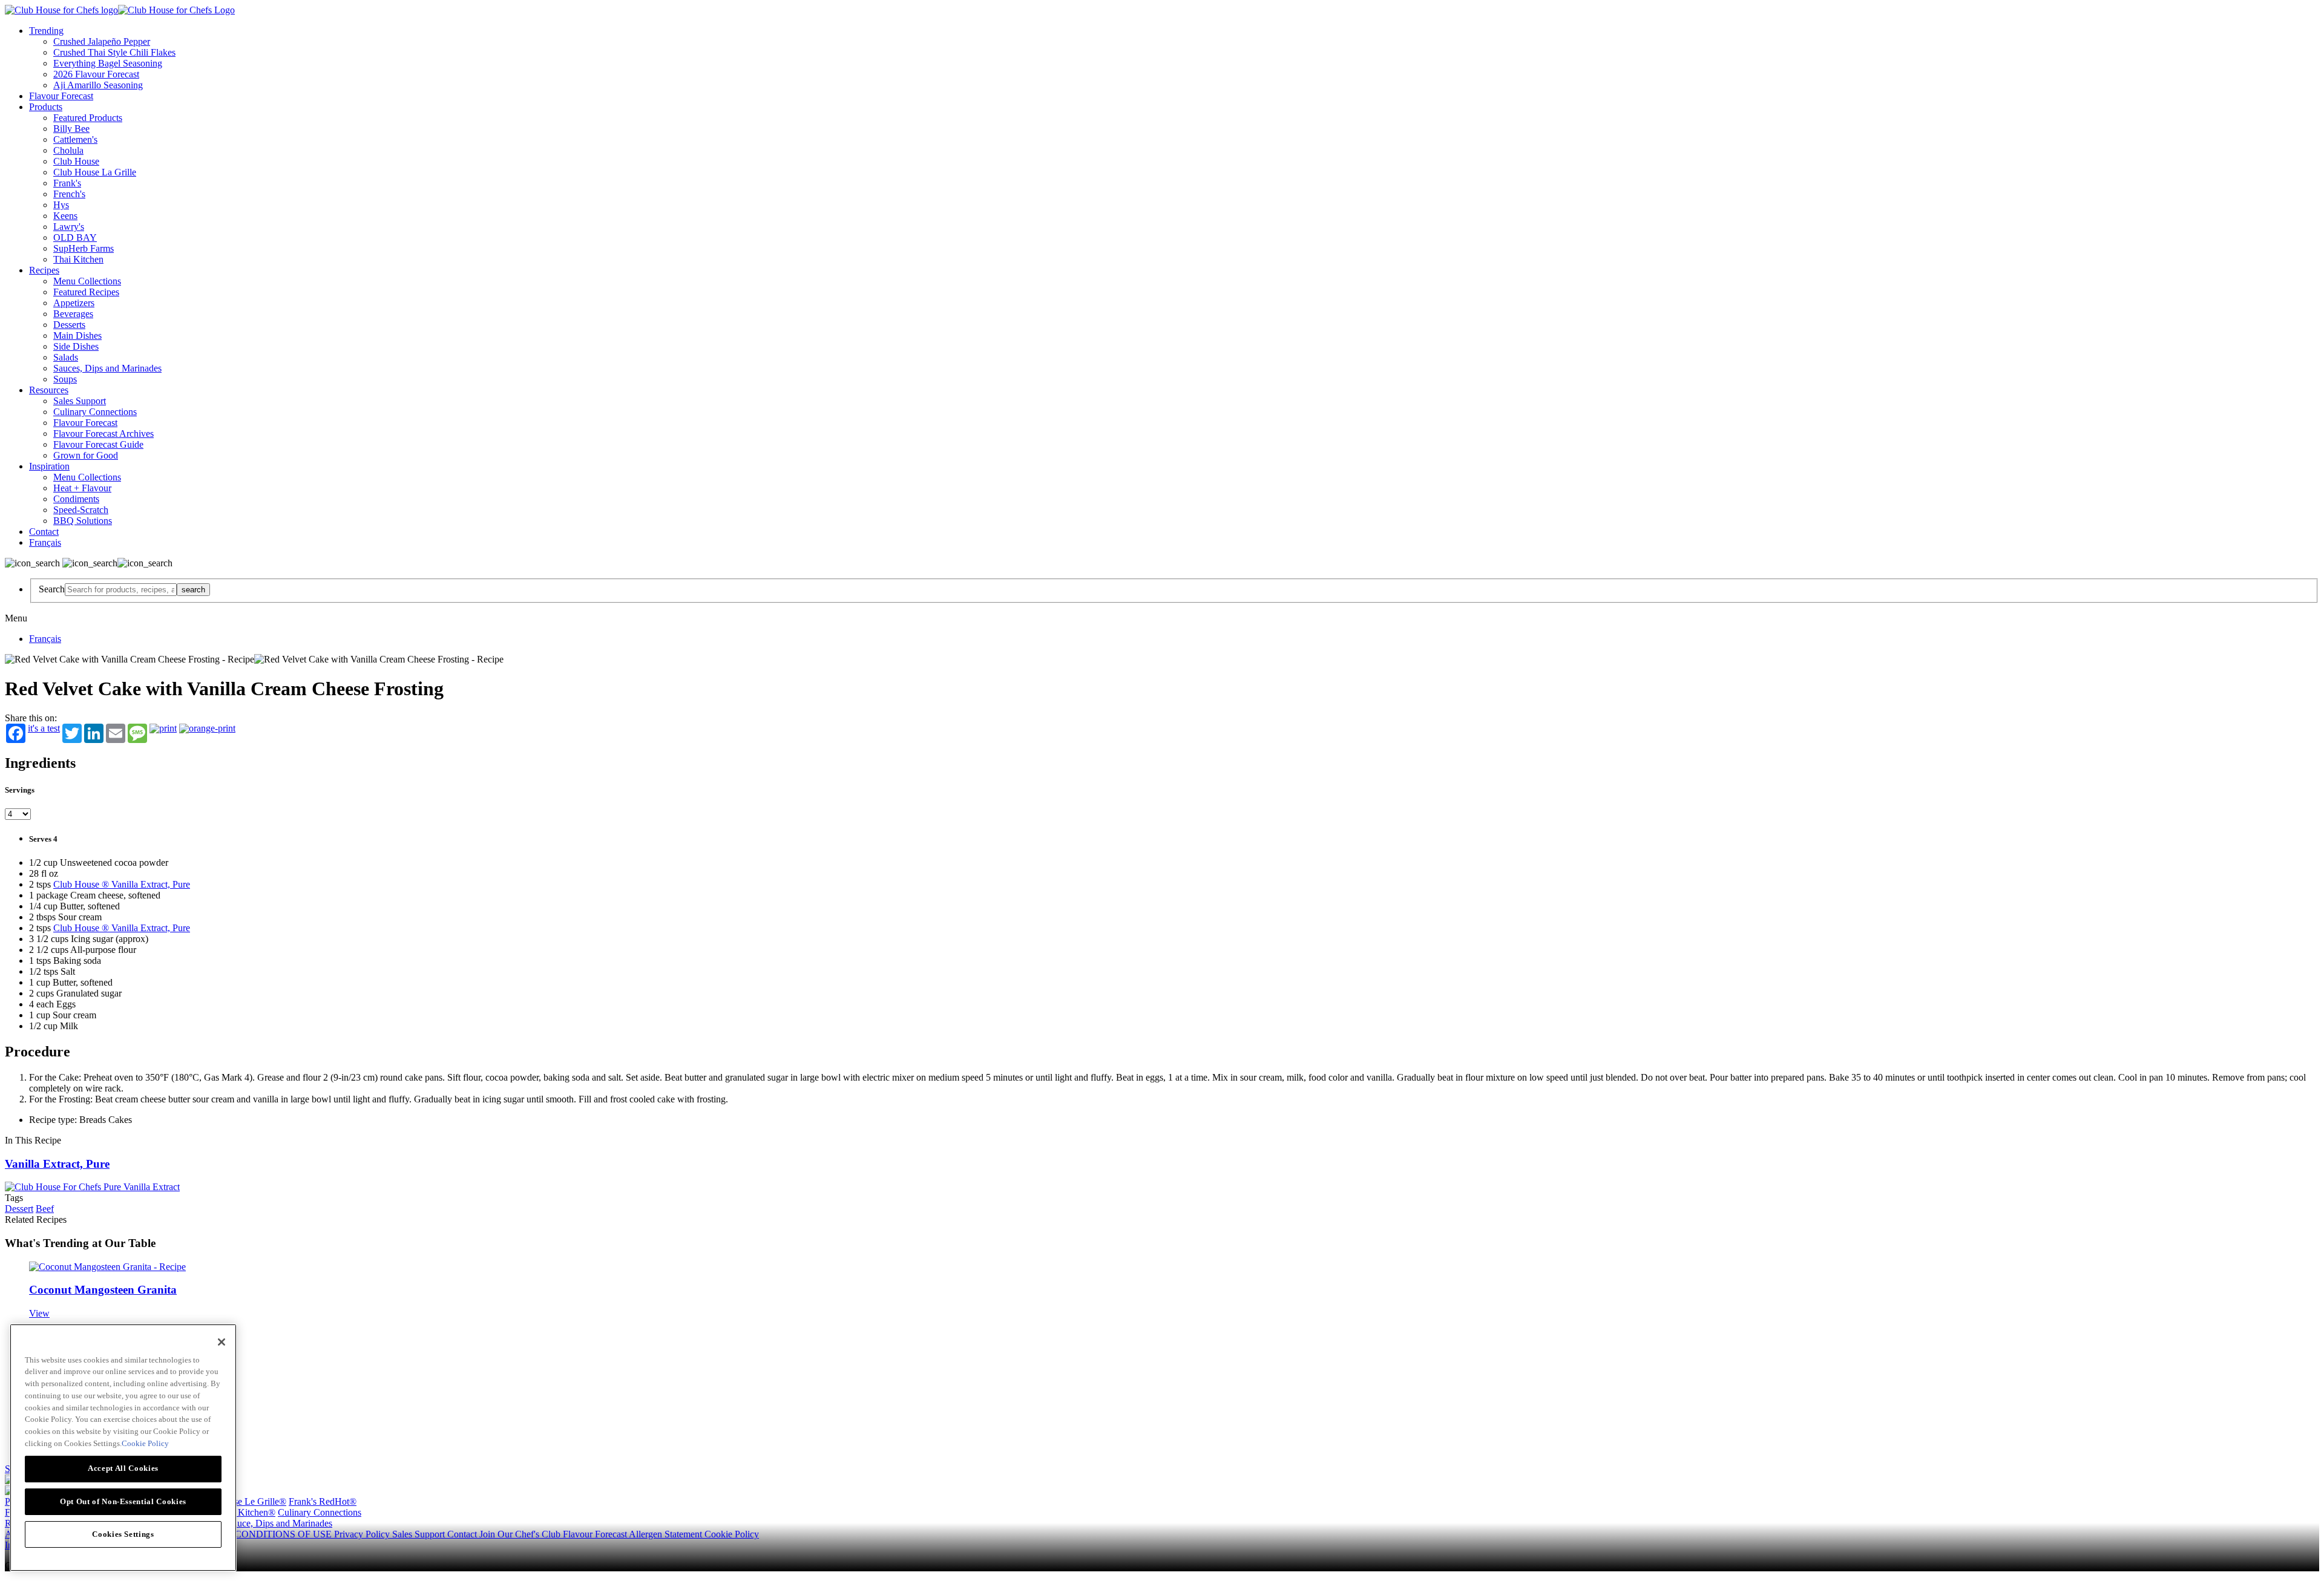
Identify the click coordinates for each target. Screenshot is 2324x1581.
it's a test (44, 728)
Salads (66, 357)
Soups (65, 379)
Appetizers (74, 303)
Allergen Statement (667, 1534)
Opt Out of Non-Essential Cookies (123, 1501)
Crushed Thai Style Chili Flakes (114, 52)
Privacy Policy (363, 1534)
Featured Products (88, 118)
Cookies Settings (123, 1534)
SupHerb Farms (84, 248)
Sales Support (80, 401)
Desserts (69, 325)
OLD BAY (75, 237)
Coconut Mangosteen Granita (103, 1290)
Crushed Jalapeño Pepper (102, 41)
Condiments (76, 499)
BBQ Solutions (83, 521)
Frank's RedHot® (323, 1501)
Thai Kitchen (78, 259)
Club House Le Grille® (241, 1501)
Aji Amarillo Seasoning (98, 85)
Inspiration (49, 466)
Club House (76, 161)
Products (46, 107)
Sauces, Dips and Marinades (107, 368)
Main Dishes (77, 336)
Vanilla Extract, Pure (57, 1164)
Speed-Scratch (81, 510)
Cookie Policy (732, 1534)
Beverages (73, 314)
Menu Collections (87, 281)
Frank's (67, 183)
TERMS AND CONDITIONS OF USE (255, 1534)
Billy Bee (71, 129)
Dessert (19, 1209)
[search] (121, 590)
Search (52, 589)
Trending (46, 31)
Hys (61, 205)
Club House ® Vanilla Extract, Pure (122, 884)
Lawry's (69, 227)
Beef (45, 1209)
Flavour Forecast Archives (103, 434)
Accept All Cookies (123, 1468)
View (39, 1313)
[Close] (222, 1342)
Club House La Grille (95, 172)
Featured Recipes (86, 292)
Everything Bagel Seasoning (108, 63)
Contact (44, 532)
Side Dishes (76, 346)
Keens (65, 216)
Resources (49, 390)
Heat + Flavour (82, 488)
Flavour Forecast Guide (98, 444)
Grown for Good (86, 455)
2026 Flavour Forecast (96, 74)
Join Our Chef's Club (521, 1534)
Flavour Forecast (61, 96)
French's (69, 194)
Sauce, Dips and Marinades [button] (280, 1523)
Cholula (68, 150)
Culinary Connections (95, 412)
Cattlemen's (75, 139)
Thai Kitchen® (247, 1512)
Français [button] (45, 542)
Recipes (44, 270)
